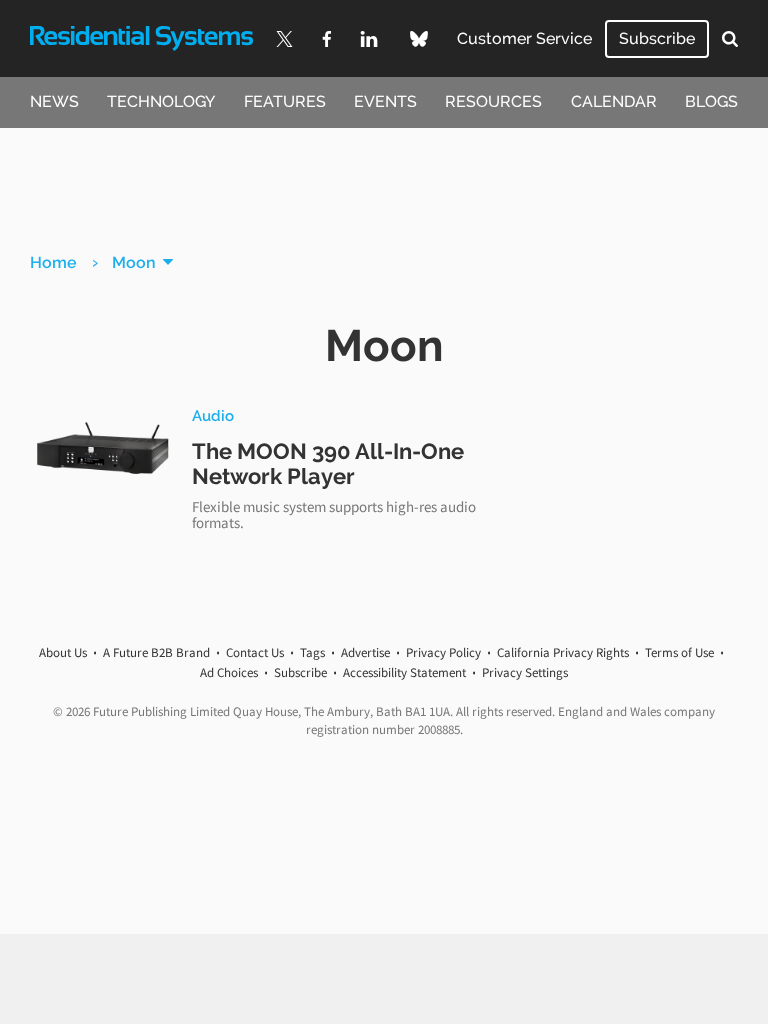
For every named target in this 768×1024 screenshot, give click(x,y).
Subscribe (657, 38)
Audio (213, 415)
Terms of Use (679, 652)
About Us (63, 652)
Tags (312, 652)
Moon (134, 262)
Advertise (365, 652)
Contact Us (255, 652)
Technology (161, 101)
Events (385, 101)
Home (53, 262)
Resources (493, 101)
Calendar (614, 101)
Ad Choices (229, 672)
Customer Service (524, 38)
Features (285, 101)
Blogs (711, 101)
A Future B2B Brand (156, 652)
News (54, 101)
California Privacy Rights (563, 652)
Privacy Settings (525, 672)
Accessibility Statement (404, 672)
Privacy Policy (443, 652)
